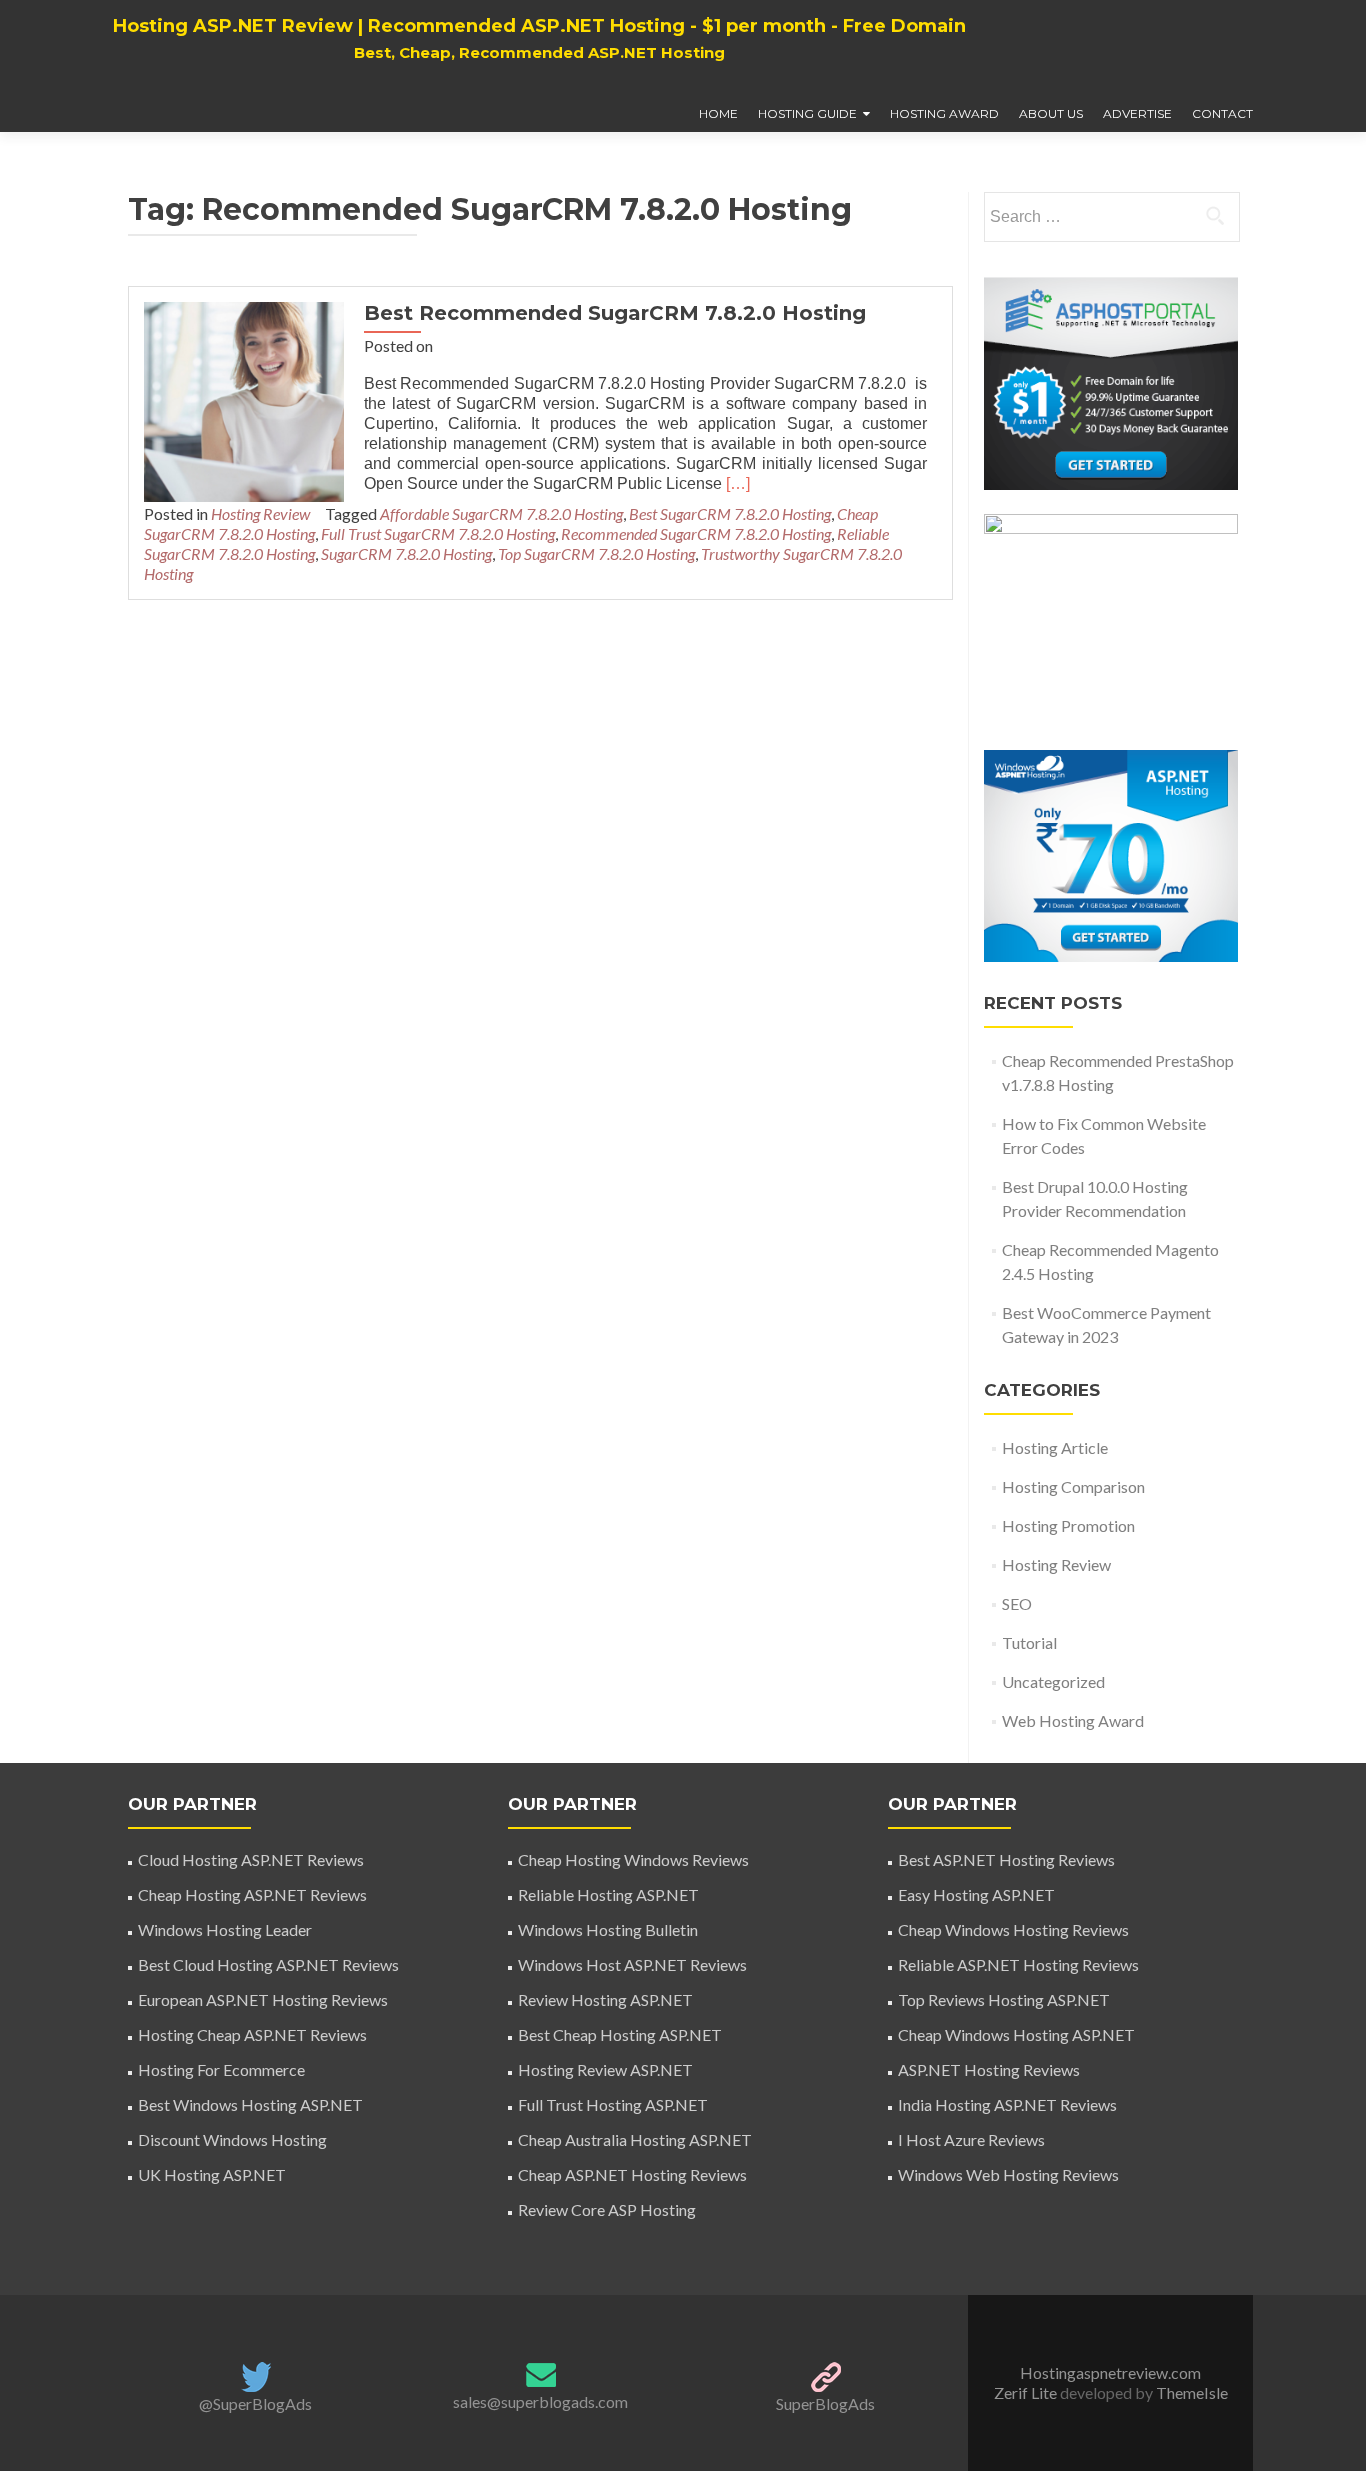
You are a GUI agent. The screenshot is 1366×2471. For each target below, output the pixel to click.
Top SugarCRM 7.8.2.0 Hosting (596, 553)
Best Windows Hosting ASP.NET (250, 2104)
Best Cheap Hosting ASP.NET (620, 2034)
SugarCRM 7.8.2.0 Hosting (406, 553)
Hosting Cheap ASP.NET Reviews (252, 2034)
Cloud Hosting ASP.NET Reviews (251, 1859)
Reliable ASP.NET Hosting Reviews (1018, 1964)
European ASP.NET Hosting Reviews (263, 1999)
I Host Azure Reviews (971, 2139)
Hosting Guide (807, 113)
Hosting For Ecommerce (221, 2069)
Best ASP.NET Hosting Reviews (1006, 1859)
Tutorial (1029, 1642)
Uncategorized (1053, 1681)
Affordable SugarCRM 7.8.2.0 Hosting (501, 513)
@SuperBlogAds (255, 2403)
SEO (1017, 1603)
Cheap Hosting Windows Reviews (633, 1859)
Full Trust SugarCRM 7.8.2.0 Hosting (438, 533)
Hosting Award (944, 113)
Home (718, 113)
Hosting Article (1055, 1447)
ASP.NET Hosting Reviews (989, 2069)
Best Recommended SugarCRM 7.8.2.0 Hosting (615, 313)
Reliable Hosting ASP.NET (608, 1894)
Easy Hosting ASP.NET (976, 1894)
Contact (1222, 113)
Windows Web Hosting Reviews (1008, 2174)
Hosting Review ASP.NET (605, 2069)
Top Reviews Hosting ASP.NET (1004, 1999)
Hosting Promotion (1068, 1525)
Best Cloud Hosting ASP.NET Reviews (268, 1964)
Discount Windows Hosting (232, 2139)
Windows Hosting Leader (225, 1929)
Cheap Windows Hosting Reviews (1013, 1929)
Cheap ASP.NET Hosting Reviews (632, 2174)
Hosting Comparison (1073, 1486)
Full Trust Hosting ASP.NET (613, 2104)
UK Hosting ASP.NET (212, 2174)
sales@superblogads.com (540, 2401)
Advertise (1137, 113)
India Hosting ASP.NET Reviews (1007, 2104)
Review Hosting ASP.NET (605, 1999)
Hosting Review (260, 513)
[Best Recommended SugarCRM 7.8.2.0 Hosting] (244, 399)
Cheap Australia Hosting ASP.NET (635, 2139)
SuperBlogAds (825, 2403)
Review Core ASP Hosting (607, 2209)
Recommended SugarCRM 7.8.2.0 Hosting (696, 533)
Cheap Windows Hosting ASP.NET (1016, 2034)
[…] (738, 483)
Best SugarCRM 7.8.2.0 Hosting (730, 513)
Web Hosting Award (1073, 1720)
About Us (1051, 113)
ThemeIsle (1192, 2392)
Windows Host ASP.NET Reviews (632, 1964)
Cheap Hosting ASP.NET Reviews (252, 1894)
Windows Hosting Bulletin (608, 1929)
